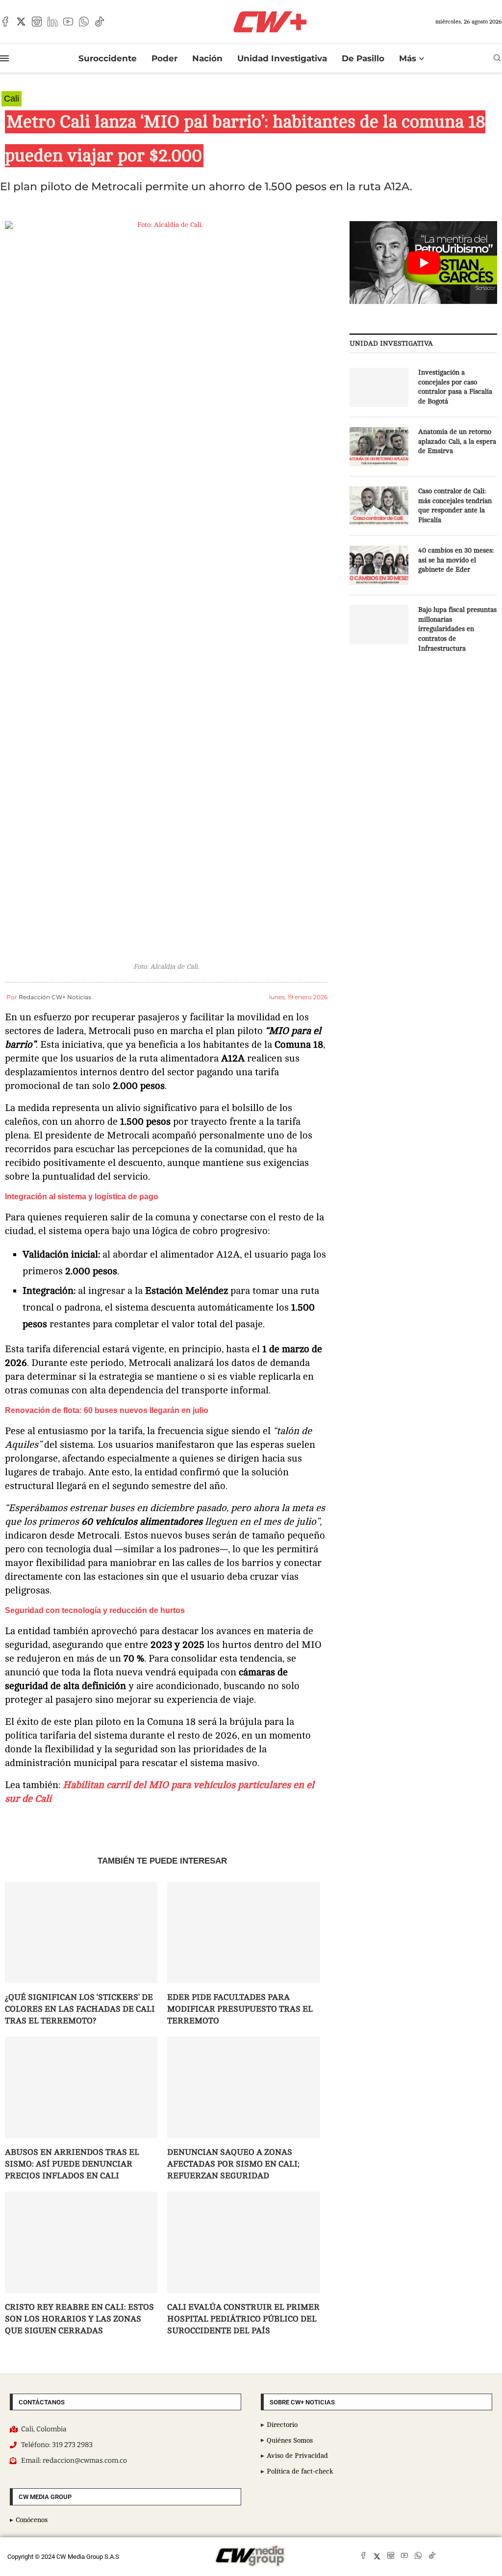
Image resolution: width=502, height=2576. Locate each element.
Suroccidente (108, 58)
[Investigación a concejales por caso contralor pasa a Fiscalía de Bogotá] (379, 387)
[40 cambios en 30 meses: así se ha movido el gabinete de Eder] (379, 565)
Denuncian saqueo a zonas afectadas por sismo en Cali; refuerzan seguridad (233, 2164)
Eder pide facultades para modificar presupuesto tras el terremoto (240, 2009)
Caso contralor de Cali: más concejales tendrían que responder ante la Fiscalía (455, 505)
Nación (207, 58)
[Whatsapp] (84, 22)
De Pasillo (363, 58)
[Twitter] (21, 22)
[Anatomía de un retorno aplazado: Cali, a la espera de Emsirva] (379, 447)
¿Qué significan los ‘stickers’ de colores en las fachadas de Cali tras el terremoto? (80, 2009)
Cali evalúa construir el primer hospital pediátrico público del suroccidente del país (243, 2319)
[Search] (497, 58)
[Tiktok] (100, 22)
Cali (12, 99)
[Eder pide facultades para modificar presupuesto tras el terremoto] (243, 1933)
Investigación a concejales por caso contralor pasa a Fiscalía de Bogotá (455, 387)
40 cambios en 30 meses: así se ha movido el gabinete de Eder (456, 560)
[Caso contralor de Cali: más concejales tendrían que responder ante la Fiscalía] (379, 506)
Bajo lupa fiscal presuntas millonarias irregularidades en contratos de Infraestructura (457, 629)
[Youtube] (68, 22)
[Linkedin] (52, 22)
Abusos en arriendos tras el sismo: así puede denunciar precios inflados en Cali (72, 2164)
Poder (164, 58)
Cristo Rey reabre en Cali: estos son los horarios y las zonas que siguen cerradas (79, 2319)
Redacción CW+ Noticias (55, 997)
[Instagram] (37, 22)
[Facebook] (5, 22)
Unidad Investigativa (282, 58)
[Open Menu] (4, 58)
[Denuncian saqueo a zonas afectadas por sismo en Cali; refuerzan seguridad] (243, 2088)
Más (408, 58)
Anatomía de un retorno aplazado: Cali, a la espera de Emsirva (457, 441)
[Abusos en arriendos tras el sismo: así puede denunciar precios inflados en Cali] (81, 2088)
